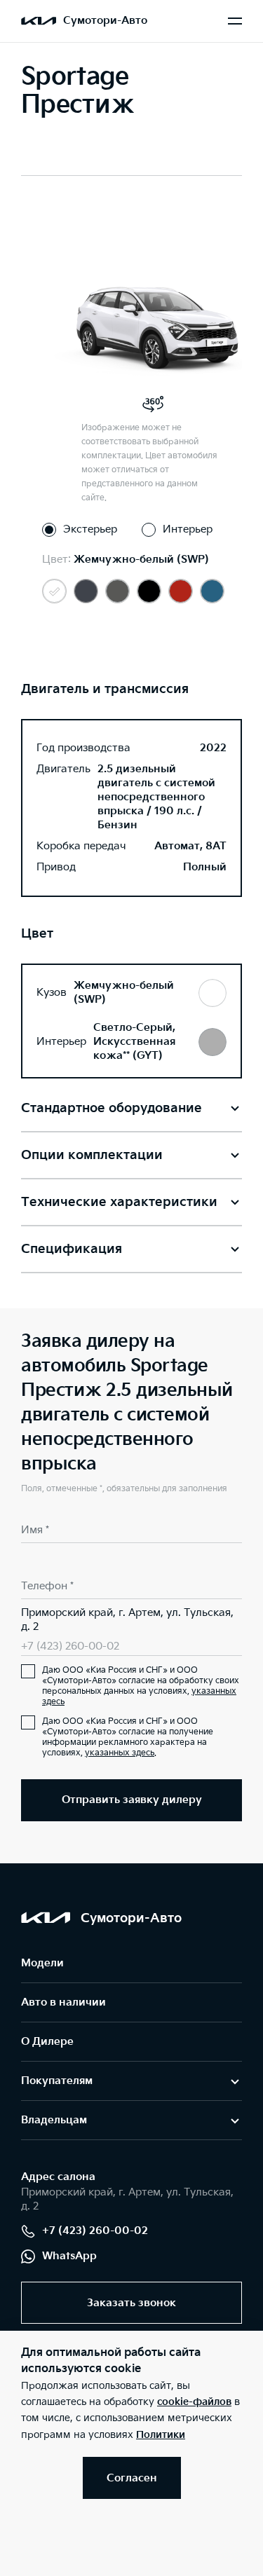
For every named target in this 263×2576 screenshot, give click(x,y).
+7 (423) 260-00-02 (70, 1646)
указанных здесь (120, 1753)
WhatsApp (69, 2256)
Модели (42, 1963)
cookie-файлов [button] (194, 2402)
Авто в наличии (63, 2002)
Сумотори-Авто (105, 21)
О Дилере (47, 2042)
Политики (161, 2435)
